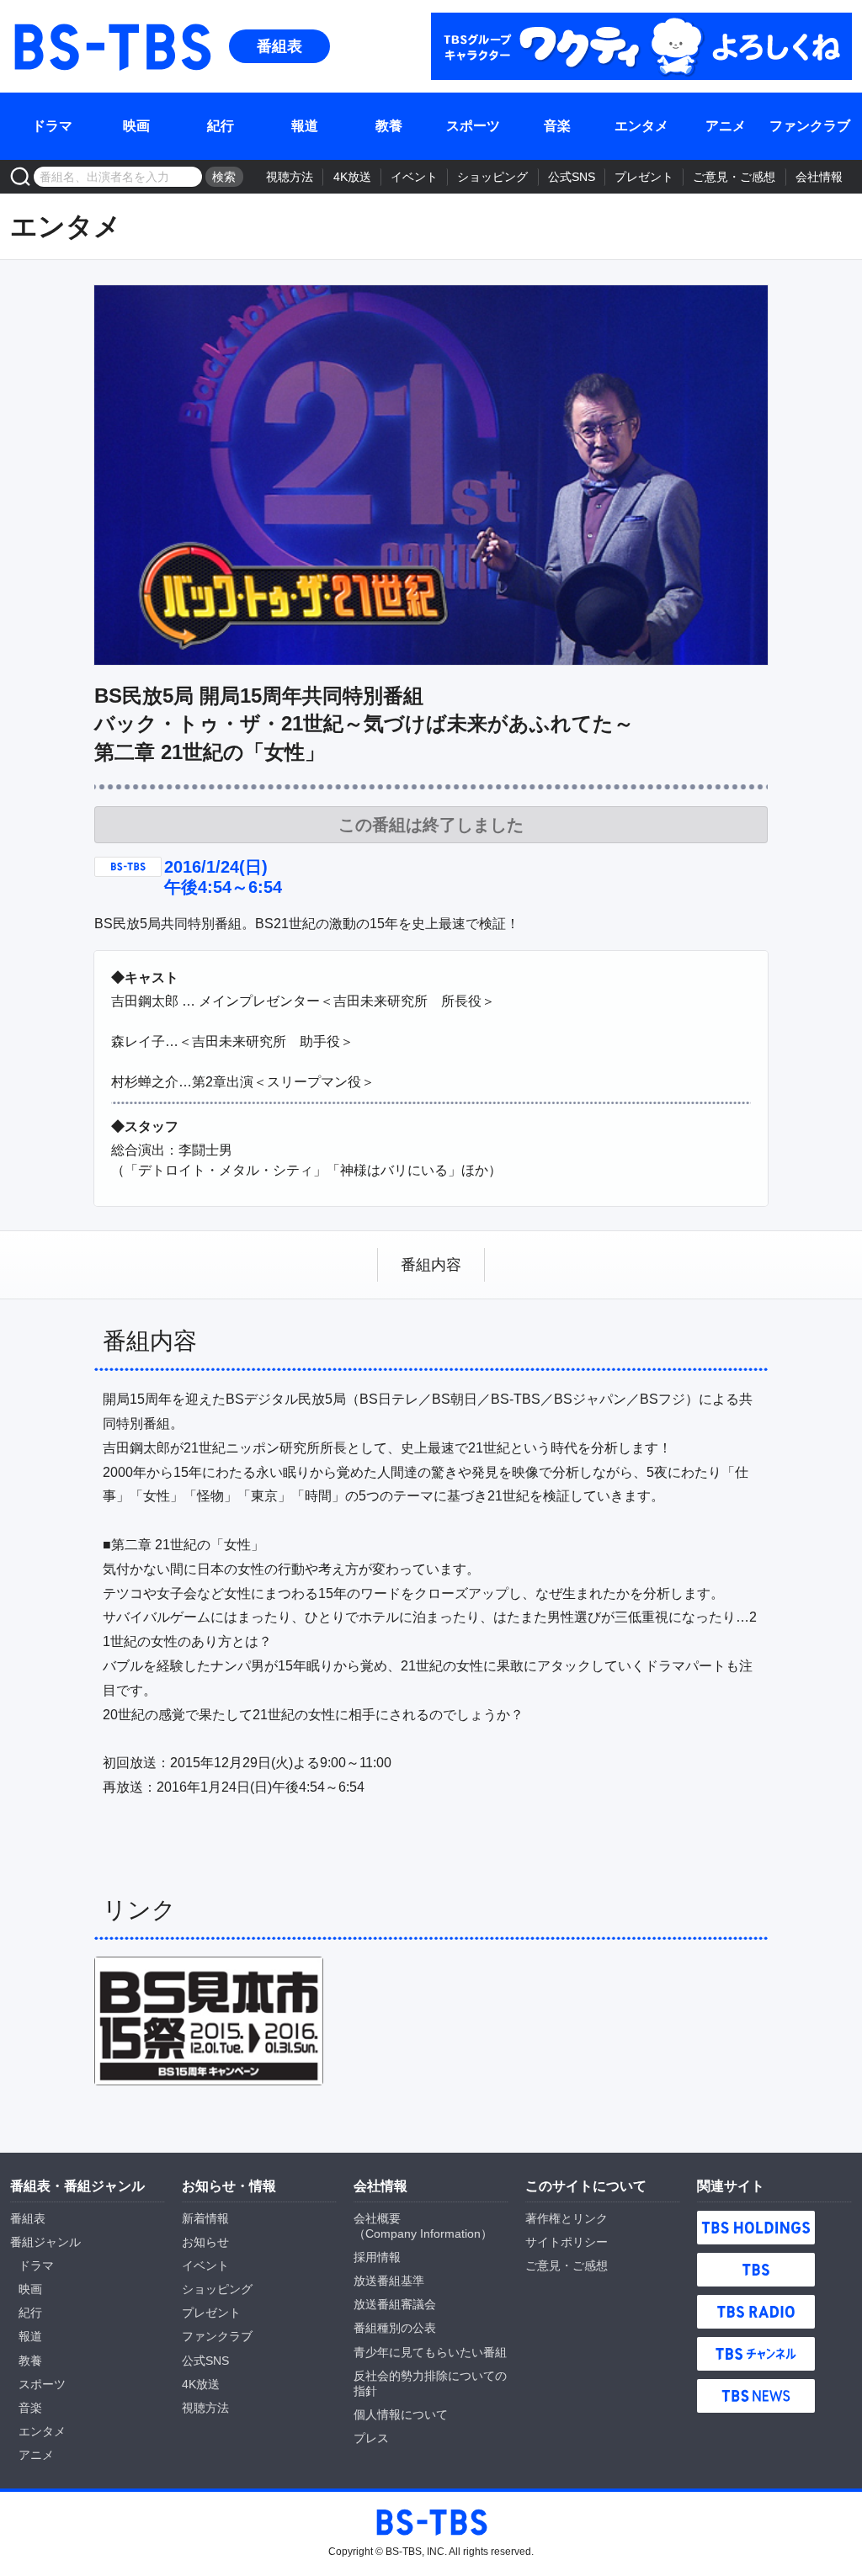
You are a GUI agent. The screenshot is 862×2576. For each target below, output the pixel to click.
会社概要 (377, 2218)
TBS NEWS (756, 2396)
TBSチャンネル (756, 2354)
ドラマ (52, 126)
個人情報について (401, 2414)
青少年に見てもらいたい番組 (430, 2352)
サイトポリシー (567, 2242)
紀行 (221, 126)
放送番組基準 (389, 2281)
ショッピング (492, 177)
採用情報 (377, 2257)
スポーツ (473, 126)
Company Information (423, 2233)
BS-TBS (111, 46)
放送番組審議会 (395, 2304)
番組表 (279, 46)
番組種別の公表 (395, 2328)
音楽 (557, 126)
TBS (756, 2270)
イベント (414, 177)
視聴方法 (290, 177)
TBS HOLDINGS (756, 2228)
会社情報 (819, 177)
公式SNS (572, 177)
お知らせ (205, 2242)
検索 (224, 177)
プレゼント (644, 177)
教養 (389, 126)
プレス (371, 2438)
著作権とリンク (567, 2218)
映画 (136, 126)
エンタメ (641, 126)
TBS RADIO (756, 2312)
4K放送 (352, 177)
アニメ (726, 126)
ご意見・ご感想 (734, 177)
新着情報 (205, 2218)
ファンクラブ (810, 126)
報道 (305, 126)
